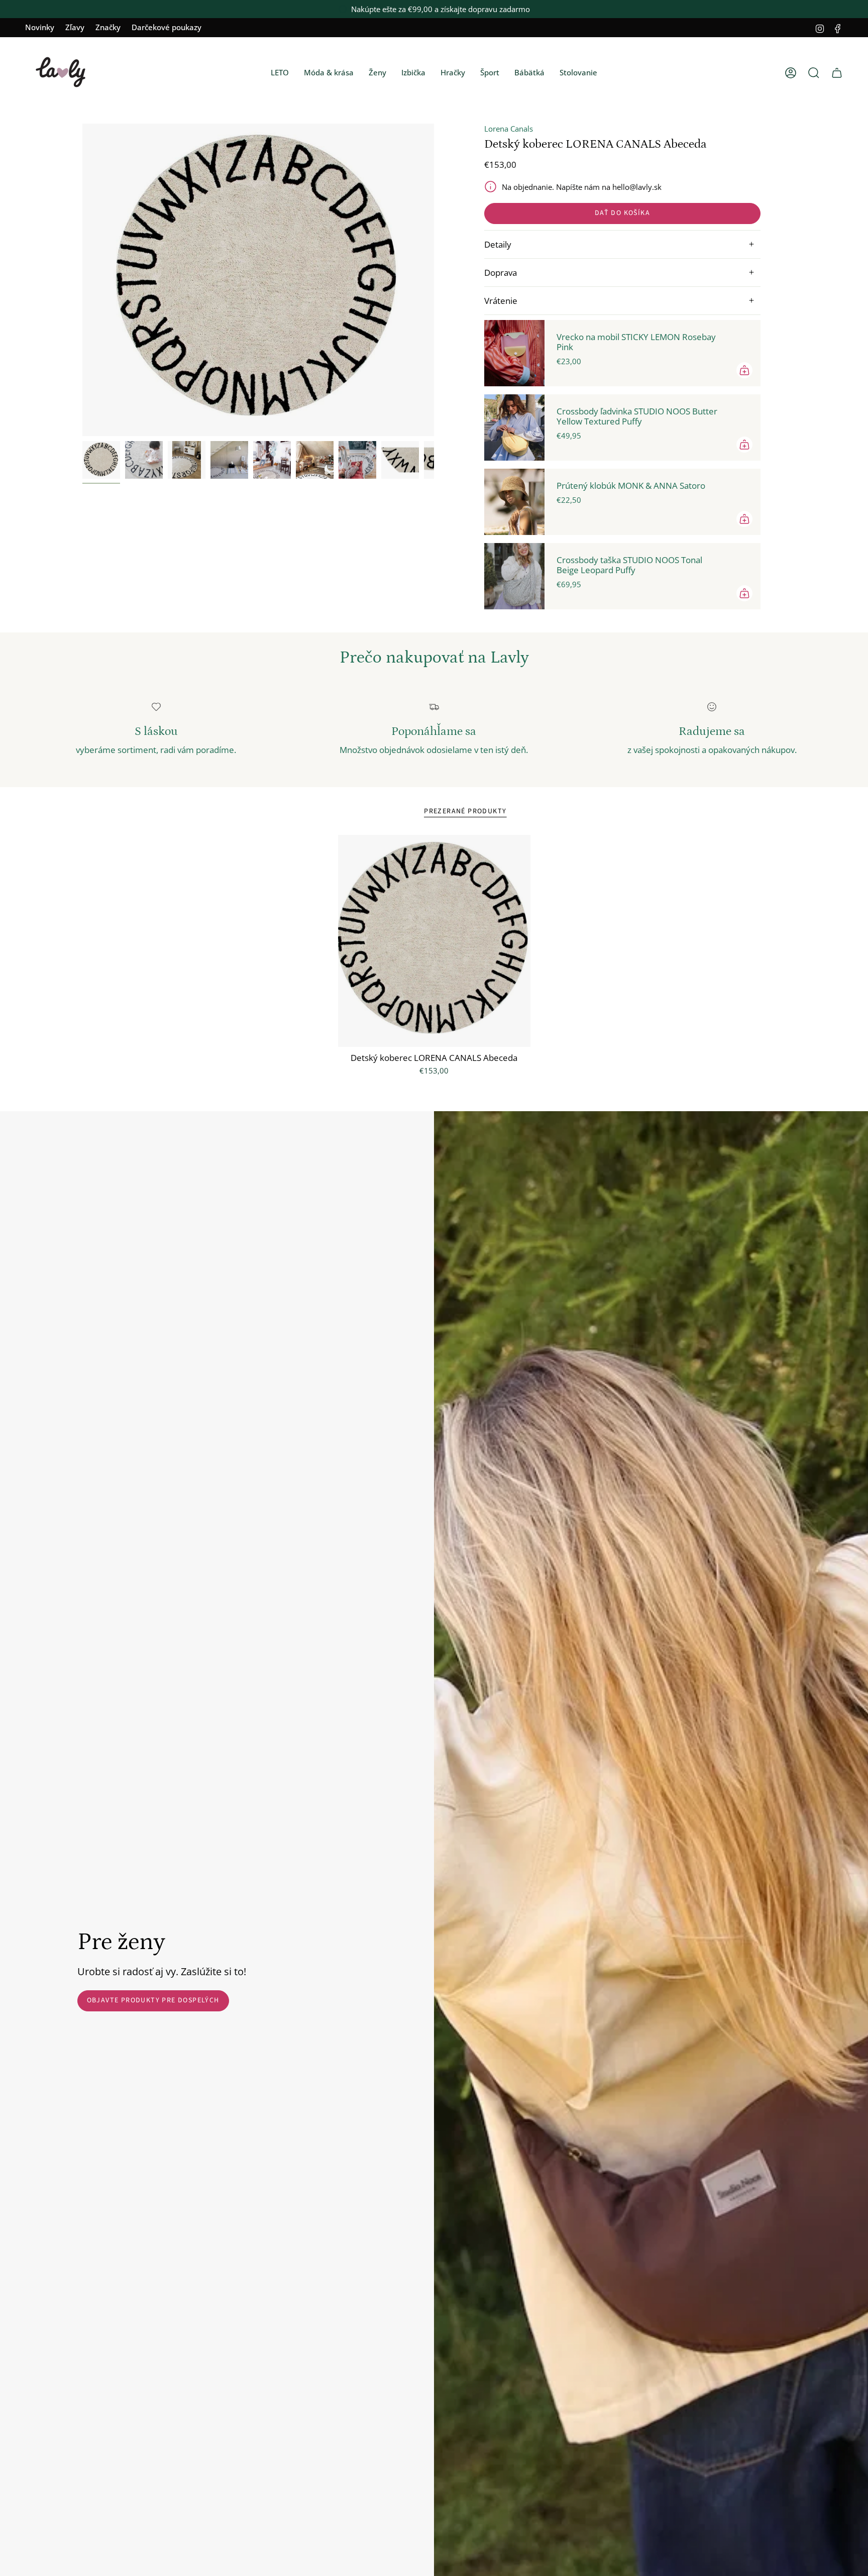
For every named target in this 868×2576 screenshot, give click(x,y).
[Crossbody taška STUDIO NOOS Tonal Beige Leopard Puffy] (514, 576)
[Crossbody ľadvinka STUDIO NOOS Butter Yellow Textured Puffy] (514, 427)
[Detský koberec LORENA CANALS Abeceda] (434, 941)
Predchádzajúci (82, 280)
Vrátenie (501, 301)
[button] (280, 73)
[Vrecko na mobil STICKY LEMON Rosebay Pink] (514, 353)
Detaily (498, 244)
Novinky (40, 27)
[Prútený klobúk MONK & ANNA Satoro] (514, 502)
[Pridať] (744, 370)
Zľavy (75, 27)
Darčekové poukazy (167, 27)
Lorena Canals (509, 129)
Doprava (501, 273)
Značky (108, 27)
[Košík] (837, 73)
